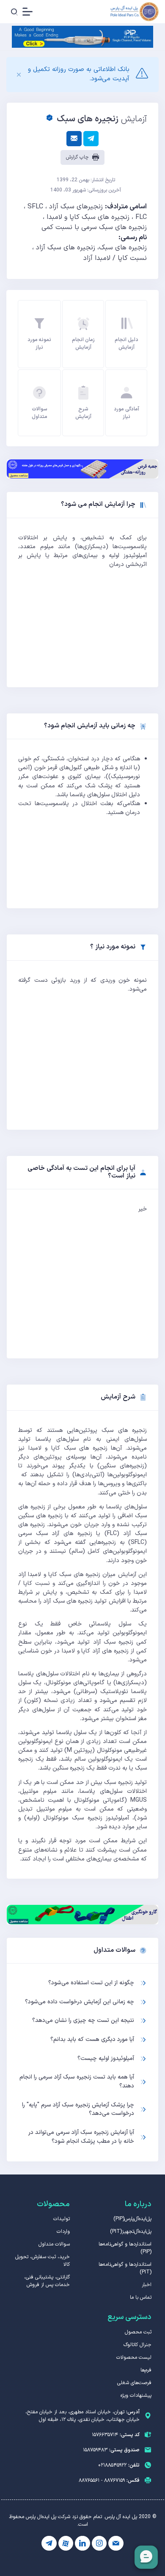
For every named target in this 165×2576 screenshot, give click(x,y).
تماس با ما (141, 2297)
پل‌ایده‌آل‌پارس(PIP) (132, 2219)
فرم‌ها (146, 2370)
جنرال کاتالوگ (137, 2345)
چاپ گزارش (78, 157)
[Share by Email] (74, 139)
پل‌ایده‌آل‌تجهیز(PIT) (131, 2232)
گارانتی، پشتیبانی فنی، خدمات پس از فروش (47, 2281)
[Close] (19, 75)
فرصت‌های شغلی (134, 2383)
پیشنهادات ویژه (136, 2396)
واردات (63, 2232)
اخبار (147, 2285)
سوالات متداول (54, 2244)
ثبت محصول (138, 2332)
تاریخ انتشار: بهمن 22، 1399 (86, 180)
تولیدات (62, 2219)
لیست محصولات (134, 2357)
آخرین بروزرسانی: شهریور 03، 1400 (86, 190)
